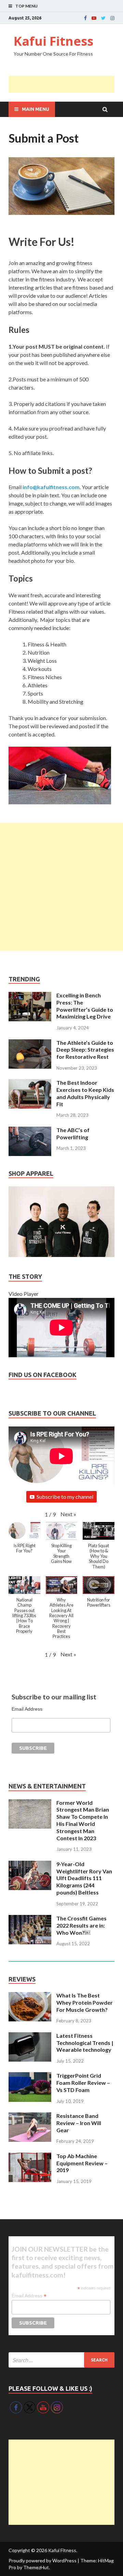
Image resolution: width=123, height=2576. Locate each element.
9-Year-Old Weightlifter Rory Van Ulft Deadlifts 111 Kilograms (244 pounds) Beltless (84, 1878)
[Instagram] (112, 18)
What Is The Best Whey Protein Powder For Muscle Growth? (85, 2002)
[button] (68, 1514)
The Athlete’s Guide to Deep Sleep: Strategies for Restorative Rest (85, 1050)
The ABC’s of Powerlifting (73, 1133)
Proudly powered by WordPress (43, 2560)
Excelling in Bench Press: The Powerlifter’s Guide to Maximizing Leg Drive (85, 1006)
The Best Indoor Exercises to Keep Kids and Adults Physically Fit (85, 1093)
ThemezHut (36, 2567)
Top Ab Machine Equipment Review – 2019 (82, 2163)
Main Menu (36, 109)
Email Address (27, 1709)
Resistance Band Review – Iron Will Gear (79, 2123)
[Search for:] (61, 2360)
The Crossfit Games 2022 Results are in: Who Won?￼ (81, 1925)
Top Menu (26, 6)
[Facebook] (85, 18)
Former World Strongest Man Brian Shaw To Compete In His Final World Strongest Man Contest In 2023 (83, 1820)
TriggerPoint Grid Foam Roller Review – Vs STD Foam (83, 2083)
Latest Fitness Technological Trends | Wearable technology (85, 2043)
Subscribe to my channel (65, 1497)
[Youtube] (94, 18)
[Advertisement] (66, 84)
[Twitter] (103, 18)
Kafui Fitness (53, 41)
